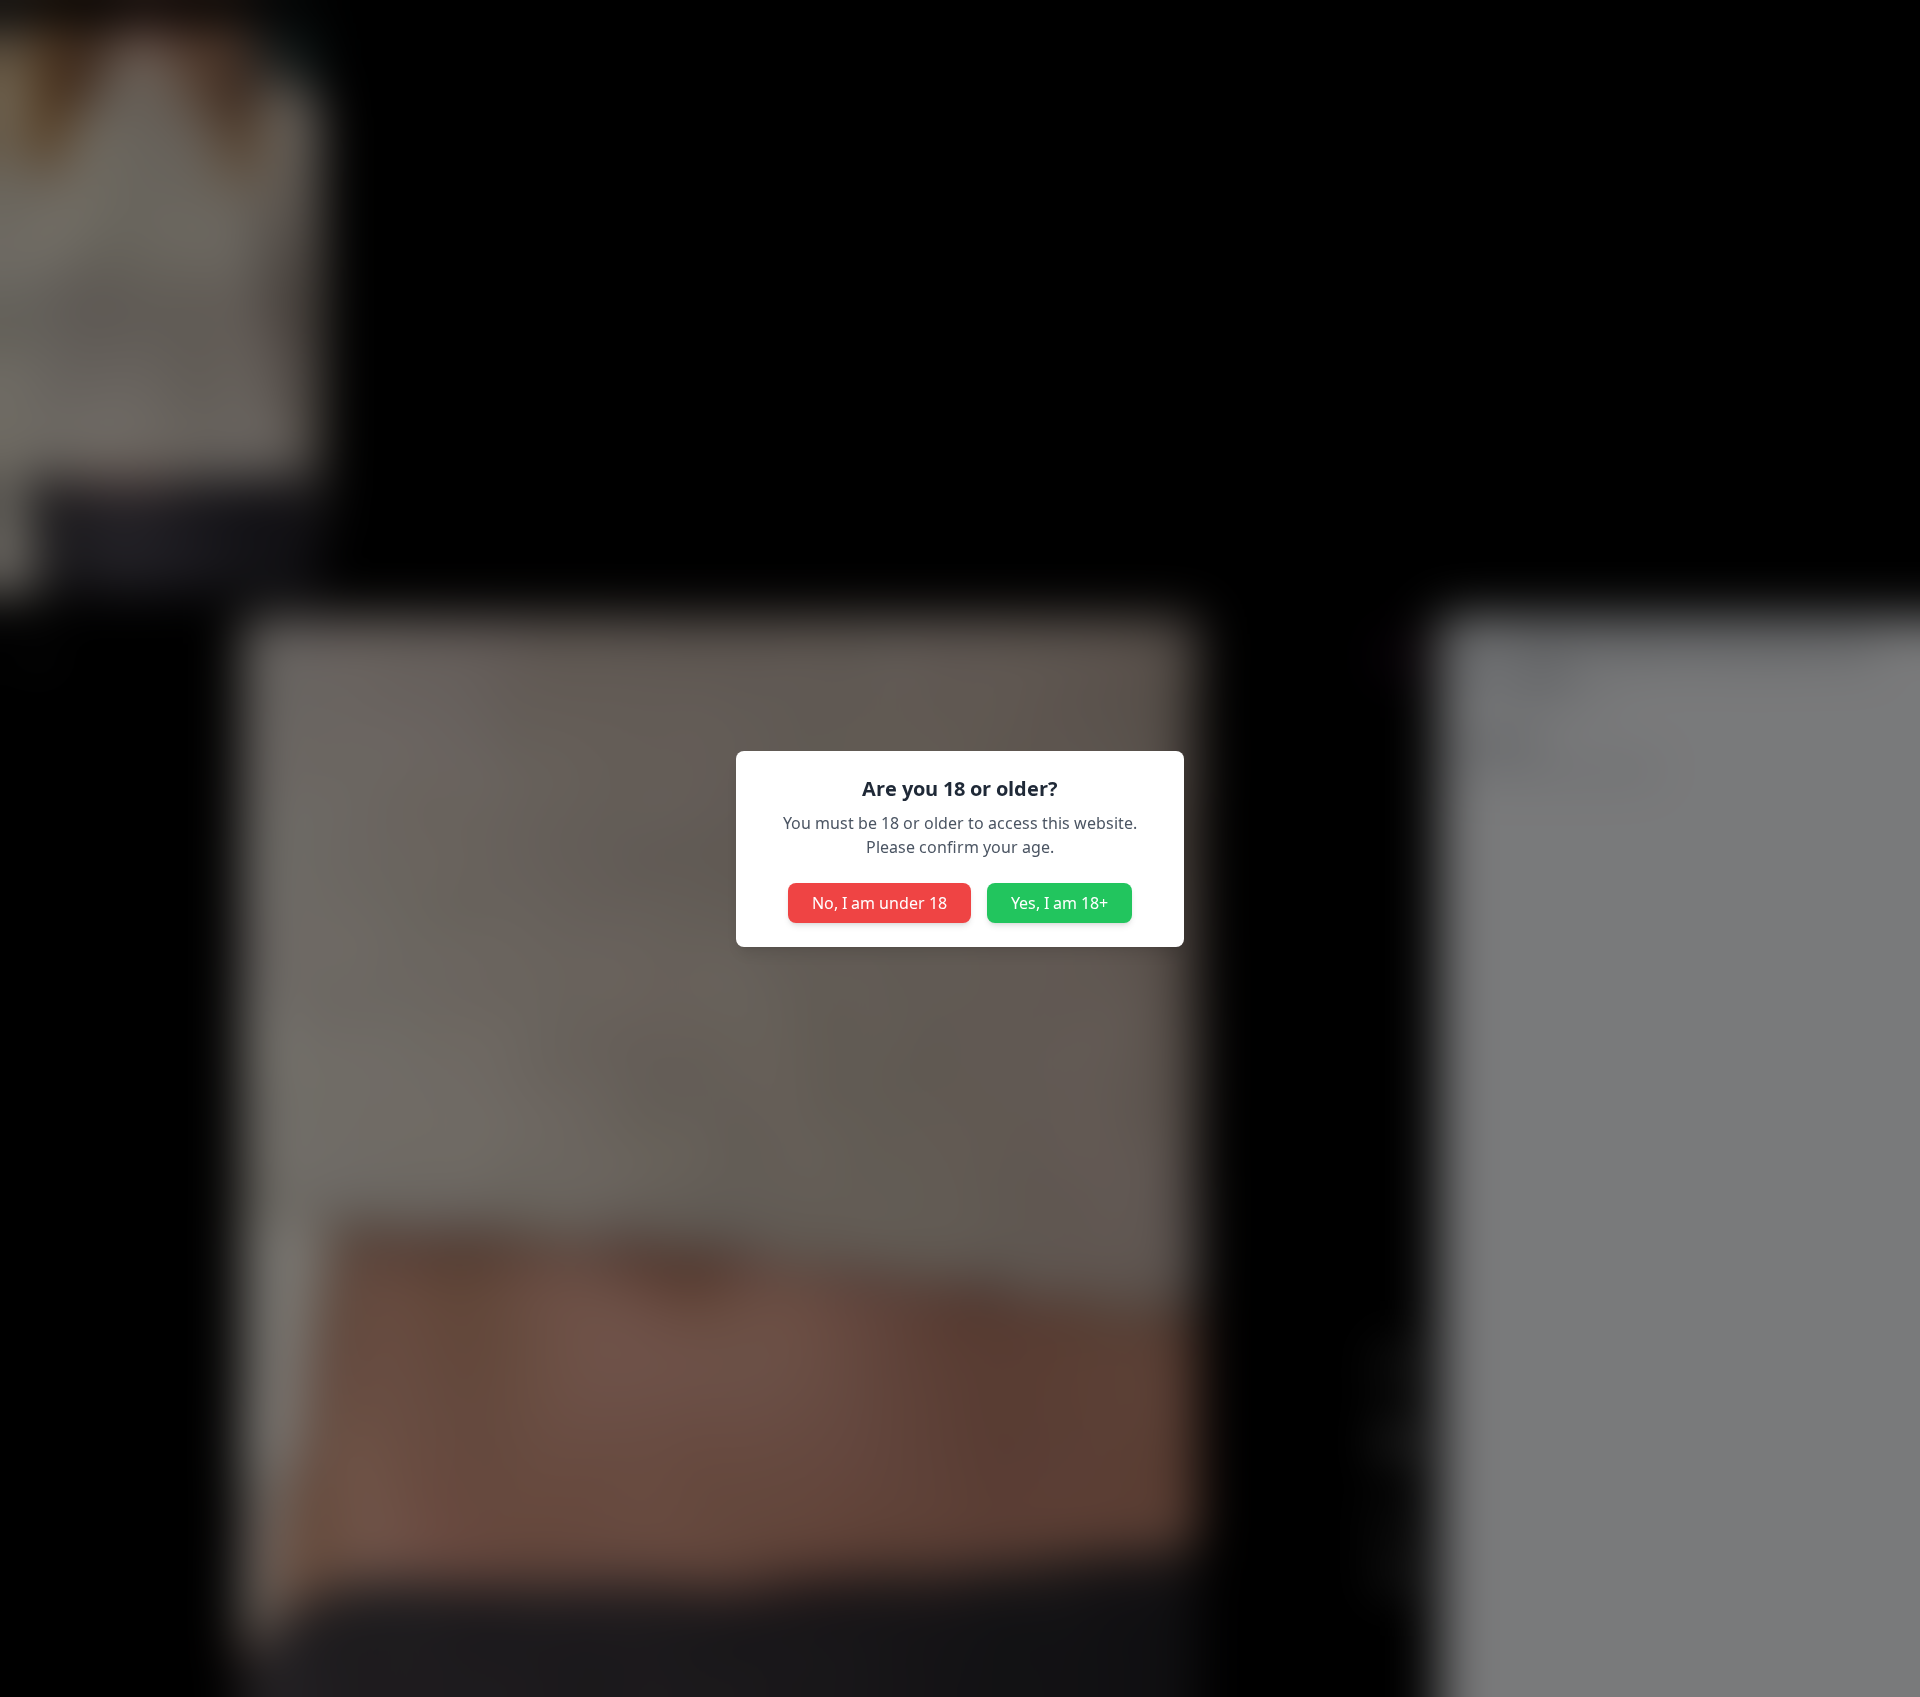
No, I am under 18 (879, 903)
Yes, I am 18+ (1059, 903)
